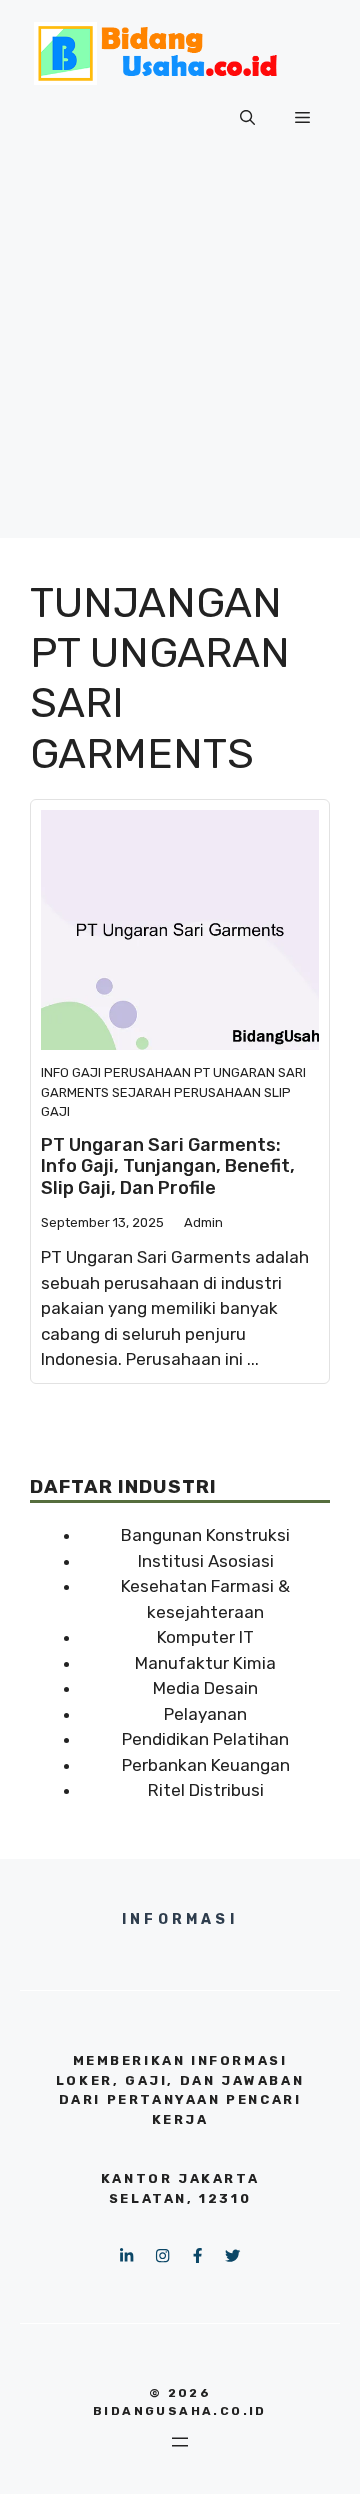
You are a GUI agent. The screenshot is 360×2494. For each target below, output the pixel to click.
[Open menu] (180, 2442)
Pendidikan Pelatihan (205, 1739)
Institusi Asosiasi (206, 1561)
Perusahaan (147, 1072)
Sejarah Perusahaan (186, 1092)
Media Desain (205, 1688)
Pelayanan (205, 1714)
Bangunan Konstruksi (205, 1535)
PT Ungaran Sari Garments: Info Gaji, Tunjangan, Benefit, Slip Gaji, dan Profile (168, 1166)
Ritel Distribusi (206, 1790)
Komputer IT (205, 1637)
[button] (247, 118)
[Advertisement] (180, 358)
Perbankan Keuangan (206, 1765)
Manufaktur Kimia (205, 1663)
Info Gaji (71, 1072)
